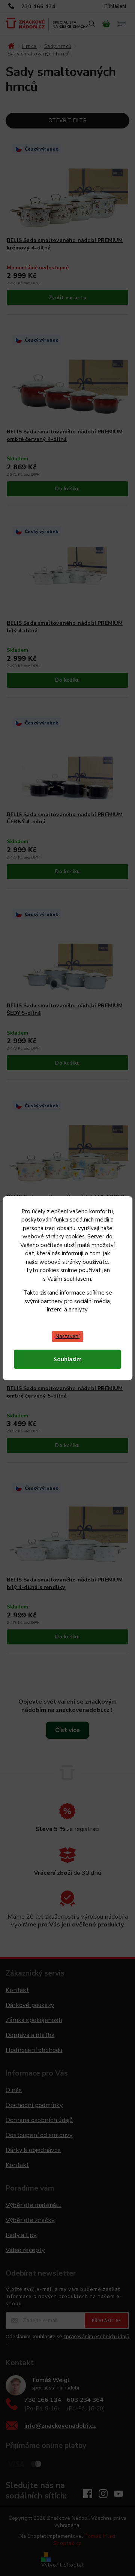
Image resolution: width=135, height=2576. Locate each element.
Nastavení (67, 1336)
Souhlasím (68, 1359)
